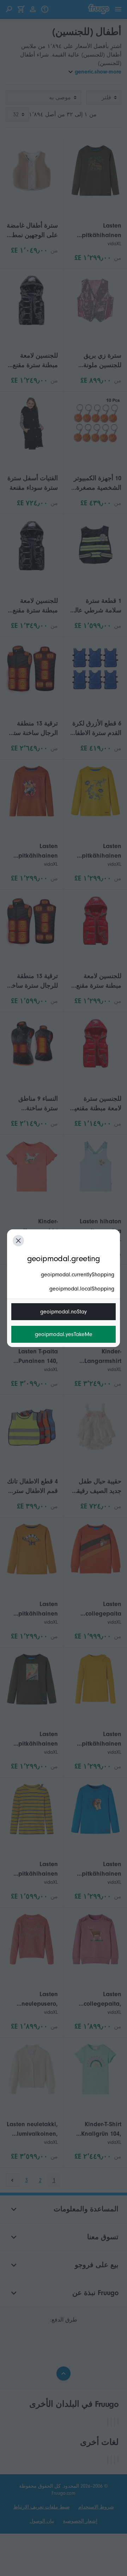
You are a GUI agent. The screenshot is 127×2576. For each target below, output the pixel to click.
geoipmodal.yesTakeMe (64, 1334)
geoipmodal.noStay (64, 1312)
